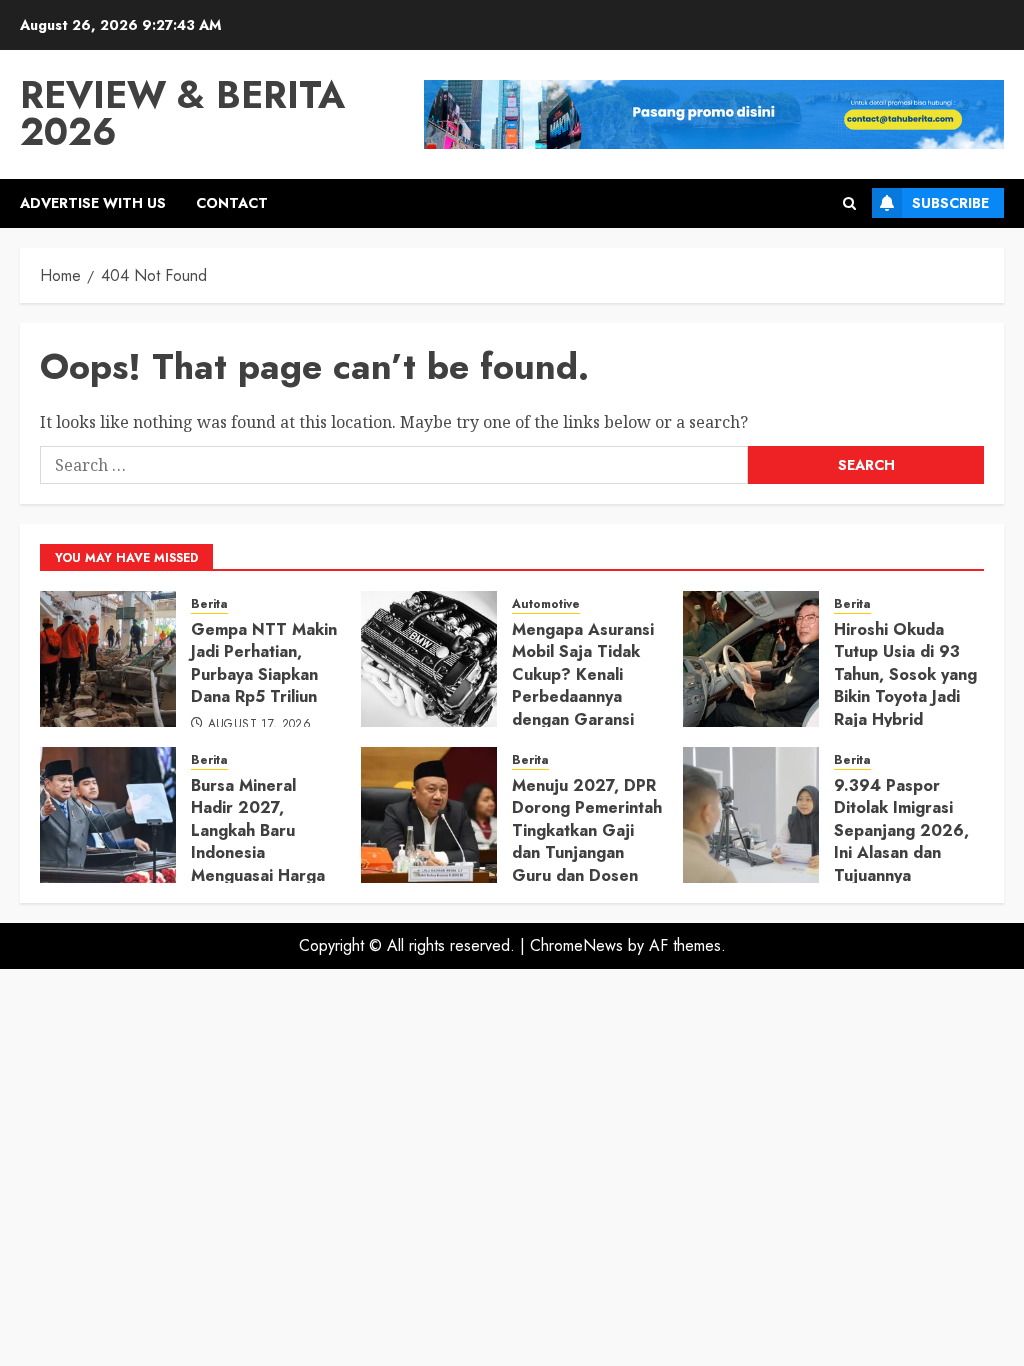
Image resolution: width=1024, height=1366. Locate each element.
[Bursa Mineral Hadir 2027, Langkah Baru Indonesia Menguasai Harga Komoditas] (108, 815)
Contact (232, 203)
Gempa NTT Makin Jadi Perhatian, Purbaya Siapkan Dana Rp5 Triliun (264, 663)
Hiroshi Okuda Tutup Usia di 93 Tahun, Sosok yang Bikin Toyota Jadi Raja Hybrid (905, 674)
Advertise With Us (93, 203)
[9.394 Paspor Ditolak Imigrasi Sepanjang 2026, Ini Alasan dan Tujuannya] (751, 815)
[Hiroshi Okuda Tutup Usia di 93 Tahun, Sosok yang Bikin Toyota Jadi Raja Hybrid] (751, 659)
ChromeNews (576, 945)
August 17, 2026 (259, 725)
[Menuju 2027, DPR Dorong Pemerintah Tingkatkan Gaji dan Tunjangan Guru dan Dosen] (429, 815)
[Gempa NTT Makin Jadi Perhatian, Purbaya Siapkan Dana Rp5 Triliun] (108, 659)
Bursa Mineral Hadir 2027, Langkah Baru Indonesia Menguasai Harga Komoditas (258, 841)
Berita (209, 604)
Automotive (546, 604)
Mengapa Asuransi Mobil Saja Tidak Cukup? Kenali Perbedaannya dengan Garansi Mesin (583, 685)
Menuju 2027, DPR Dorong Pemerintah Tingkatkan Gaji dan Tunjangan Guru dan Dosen (587, 830)
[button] (849, 203)
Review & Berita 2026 (182, 113)
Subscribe (950, 203)
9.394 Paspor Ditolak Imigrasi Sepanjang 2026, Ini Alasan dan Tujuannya (901, 830)
